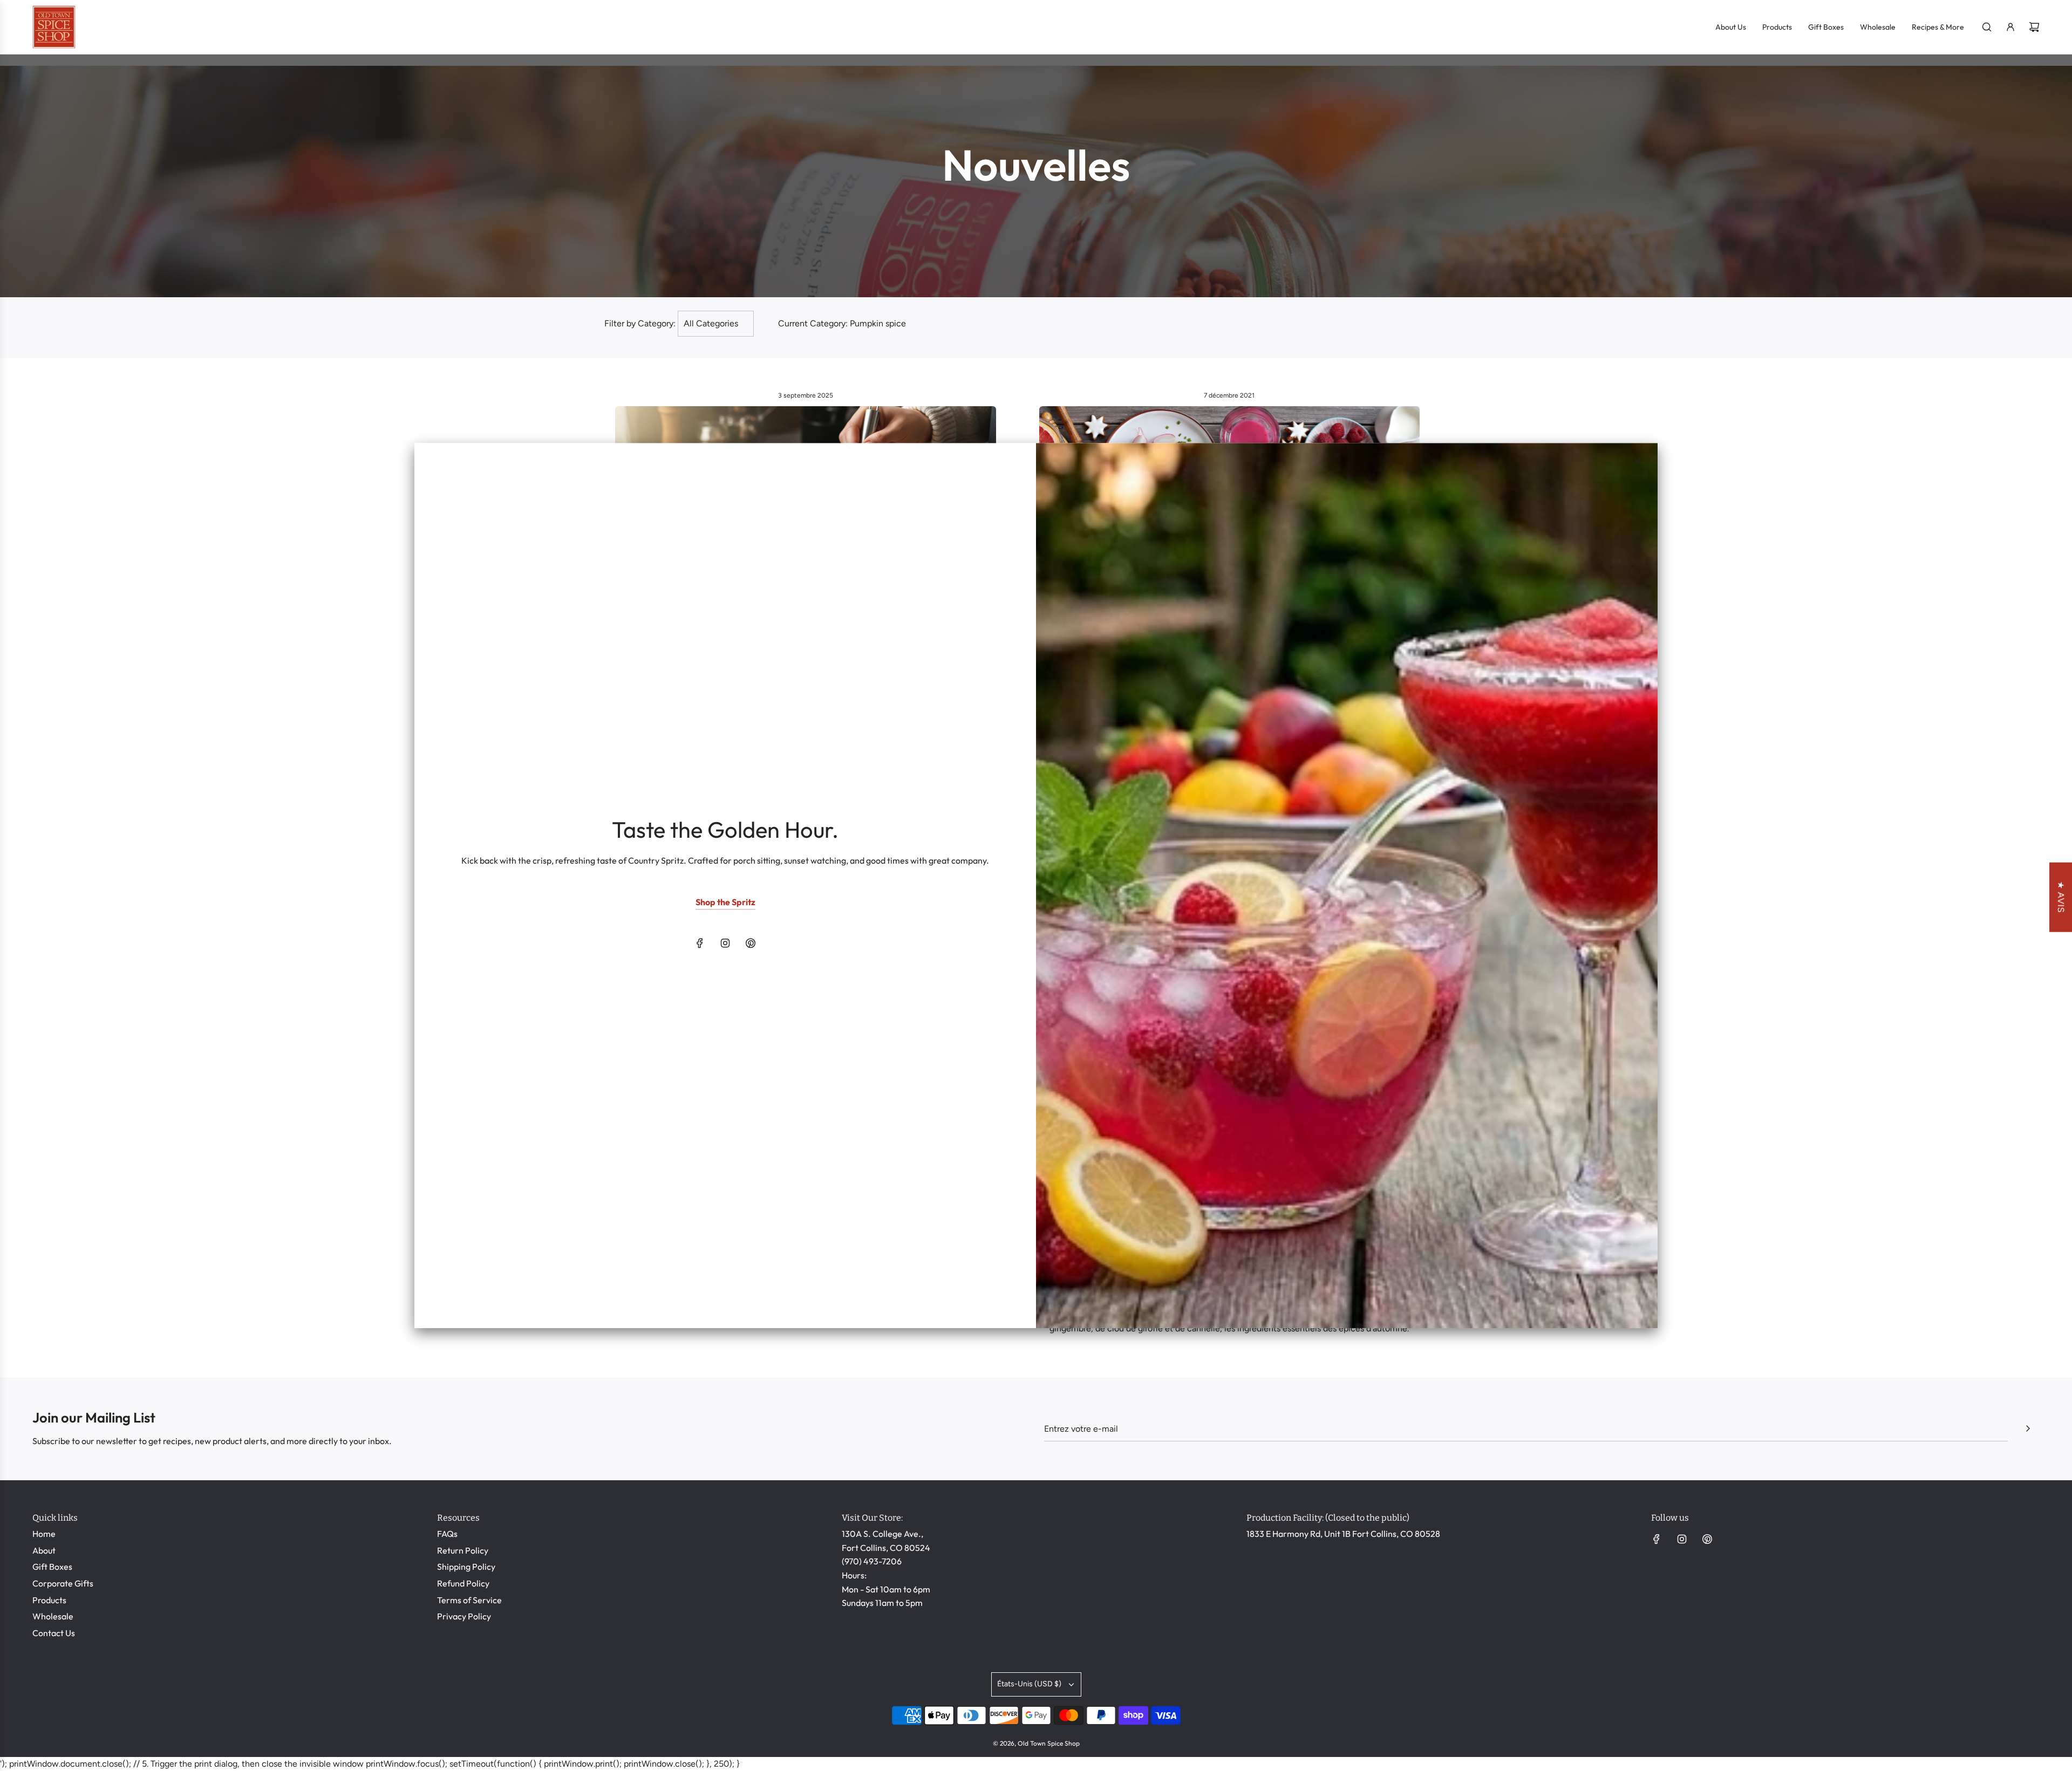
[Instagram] (725, 943)
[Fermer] (1638, 461)
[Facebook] (700, 943)
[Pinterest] (751, 943)
